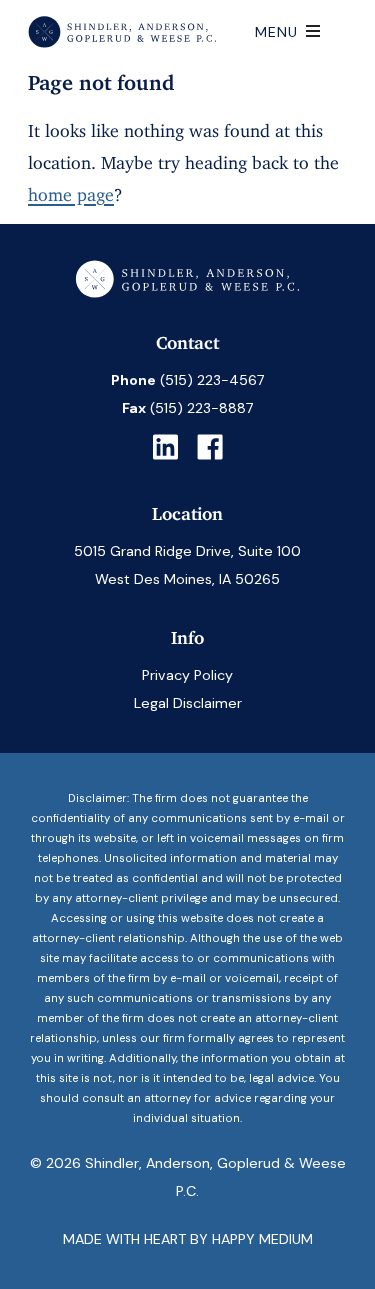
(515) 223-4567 (212, 380)
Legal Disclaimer (188, 703)
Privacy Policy (187, 675)
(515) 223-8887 (202, 408)
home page (71, 190)
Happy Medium (262, 1239)
